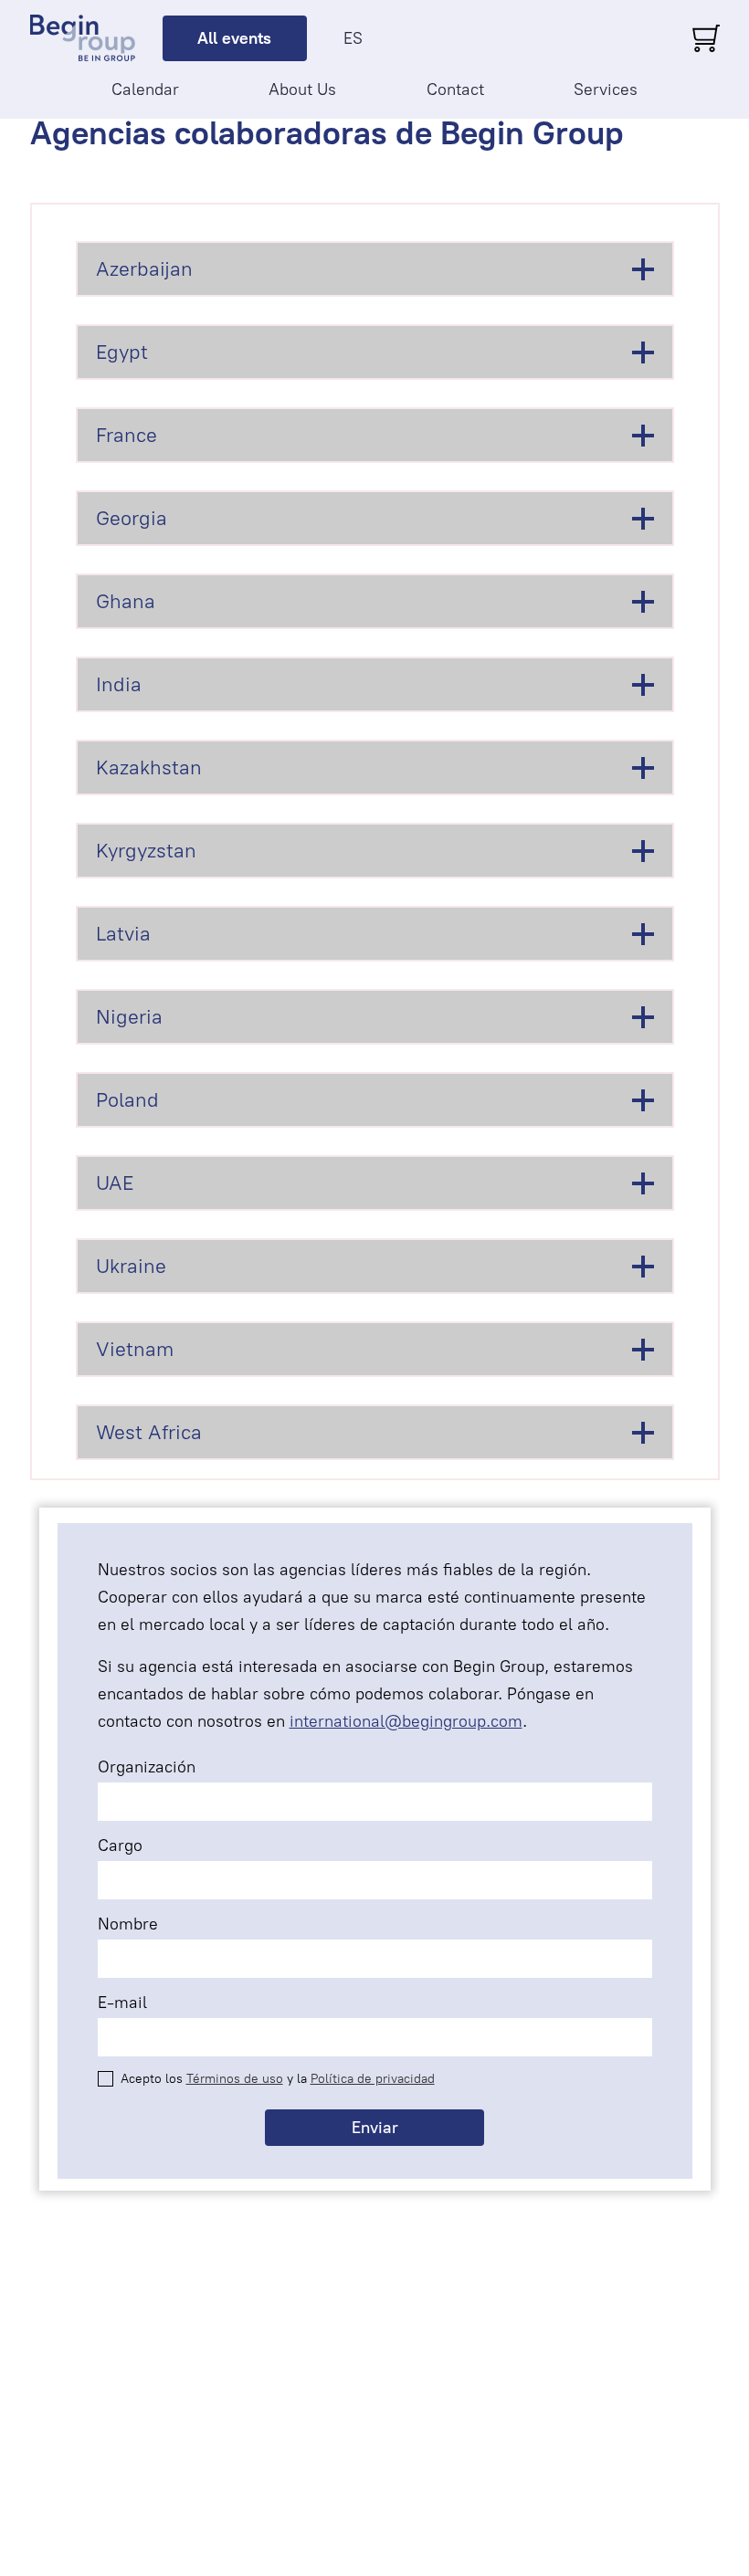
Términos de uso (235, 2079)
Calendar (145, 89)
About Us (302, 89)
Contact (455, 89)
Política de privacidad (373, 2079)
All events (234, 38)
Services (606, 89)
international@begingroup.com (406, 1721)
